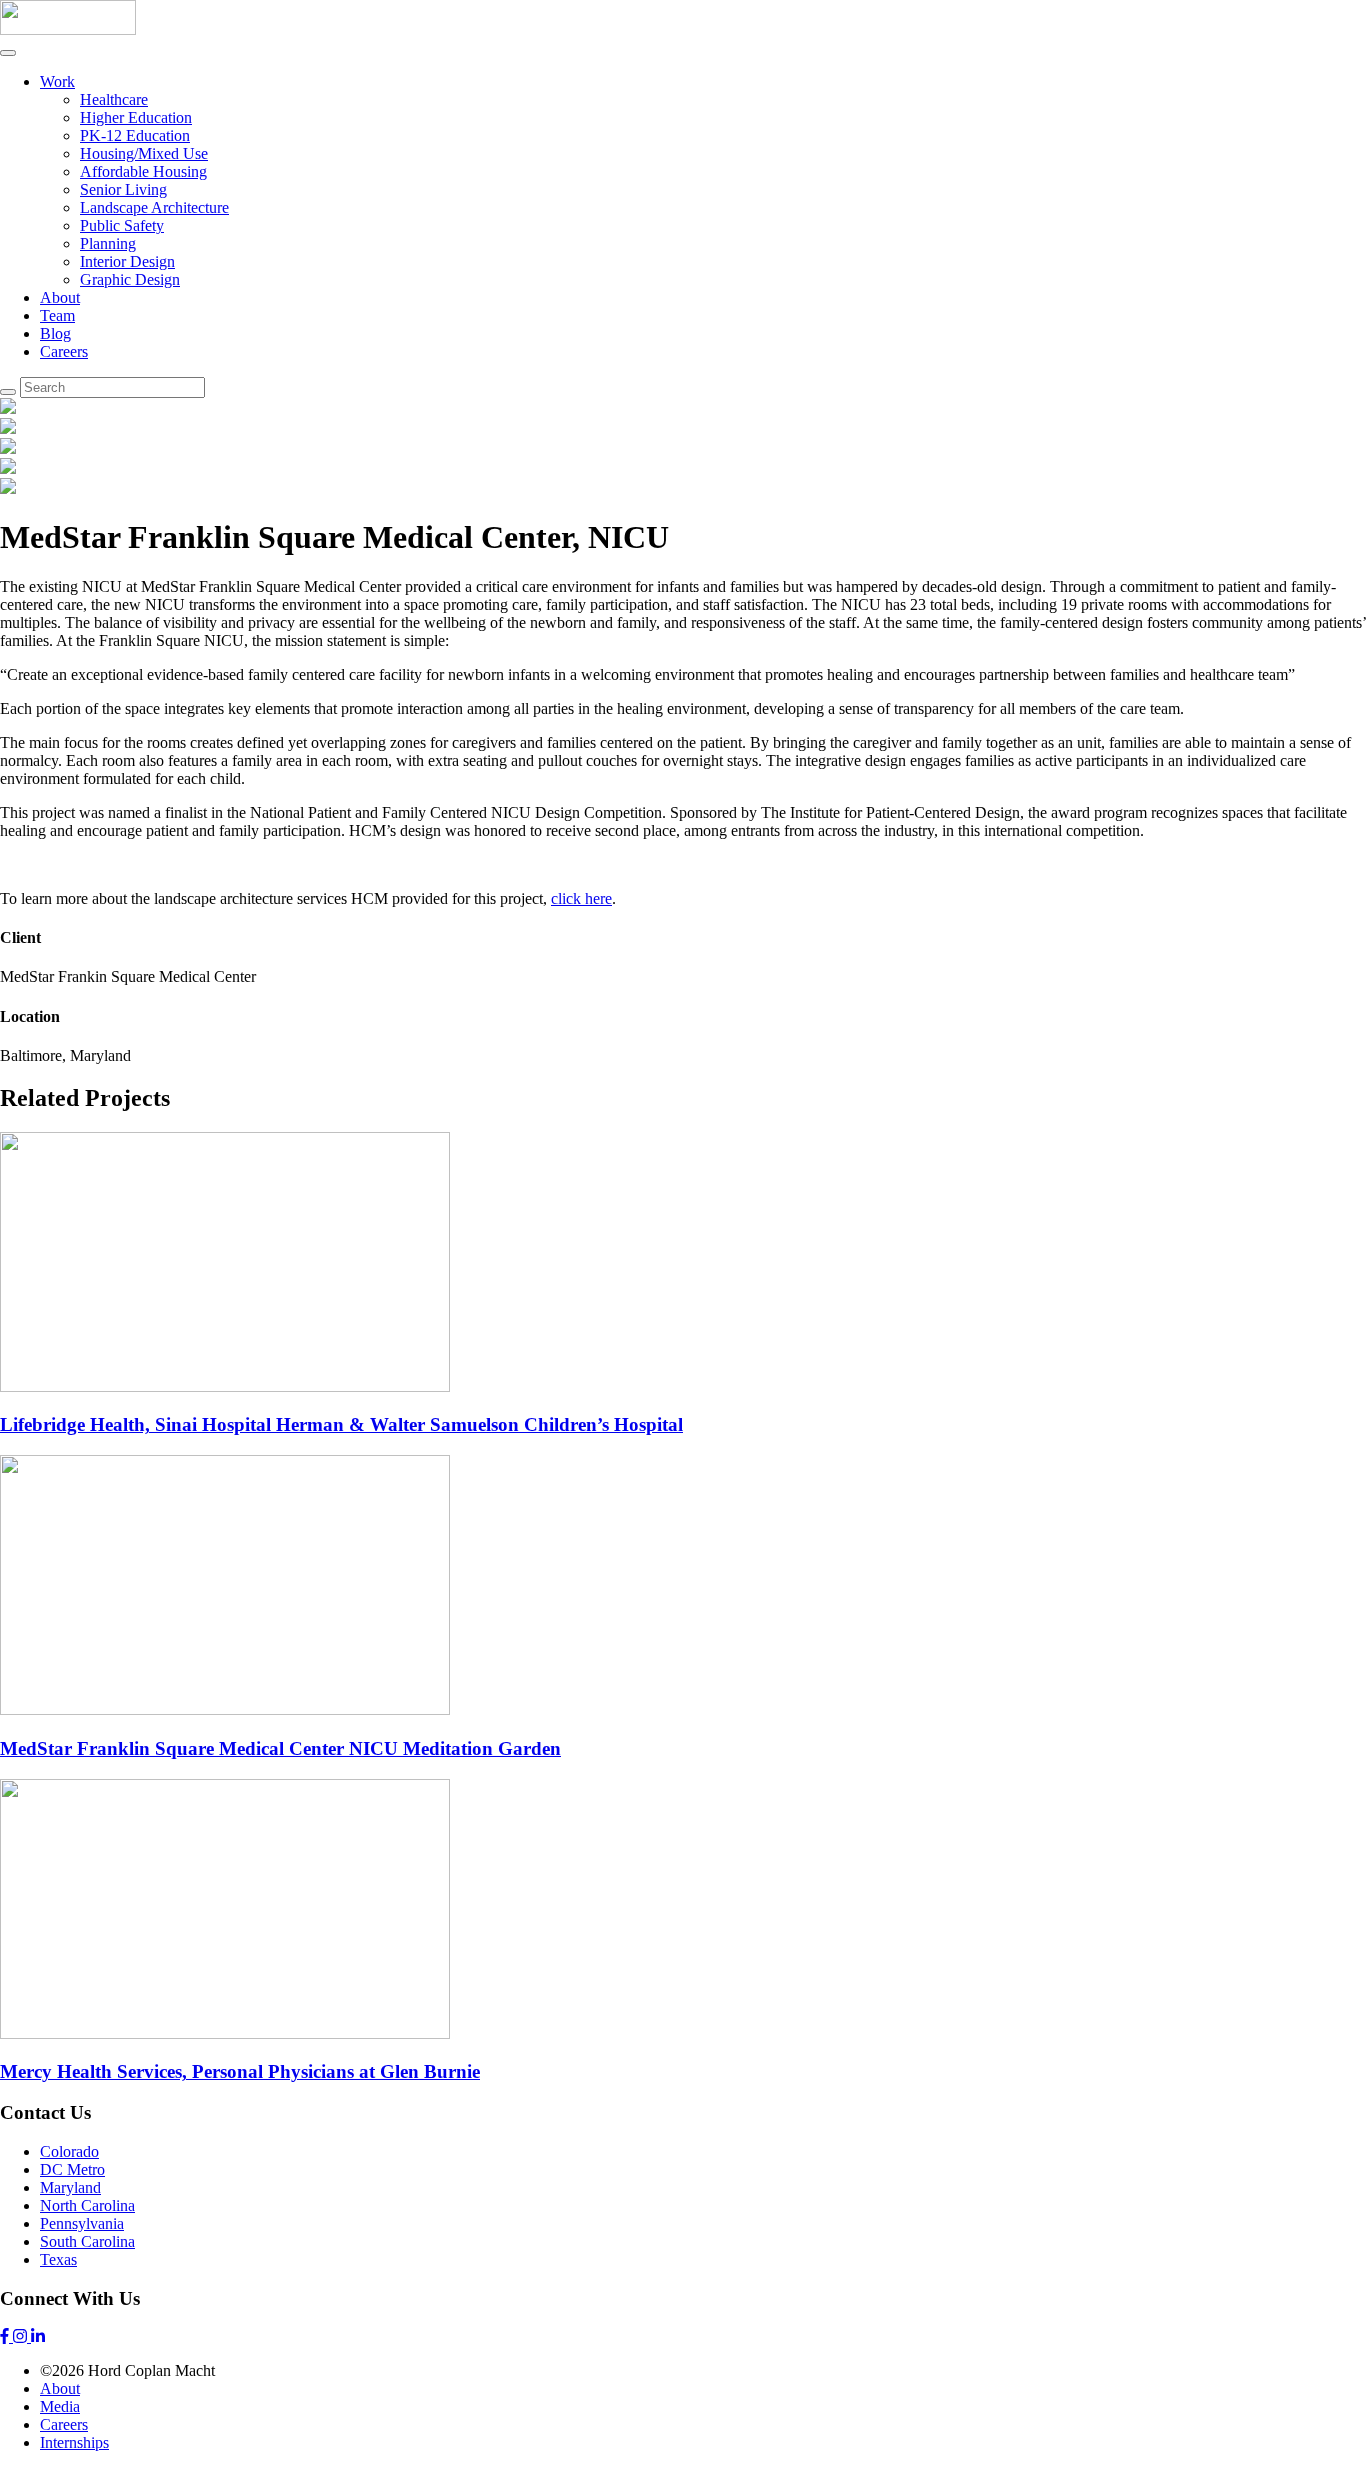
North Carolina (87, 2205)
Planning (108, 243)
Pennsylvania (82, 2223)
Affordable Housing (143, 171)
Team (57, 315)
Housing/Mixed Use (144, 153)
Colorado (69, 2151)
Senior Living (123, 189)
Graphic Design (130, 279)
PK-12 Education (135, 135)
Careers (64, 351)
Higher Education (136, 117)
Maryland (70, 2187)
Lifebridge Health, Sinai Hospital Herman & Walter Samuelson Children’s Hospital (341, 1424)
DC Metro (72, 2169)
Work (57, 81)
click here (581, 898)
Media (60, 2406)
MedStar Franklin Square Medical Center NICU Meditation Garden (280, 1748)
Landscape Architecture (154, 207)
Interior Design (127, 261)
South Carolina (87, 2241)
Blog (55, 333)
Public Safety (122, 225)
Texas (58, 2259)
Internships (74, 2442)
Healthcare (114, 99)
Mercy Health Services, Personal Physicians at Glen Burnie (240, 2071)
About (60, 297)
